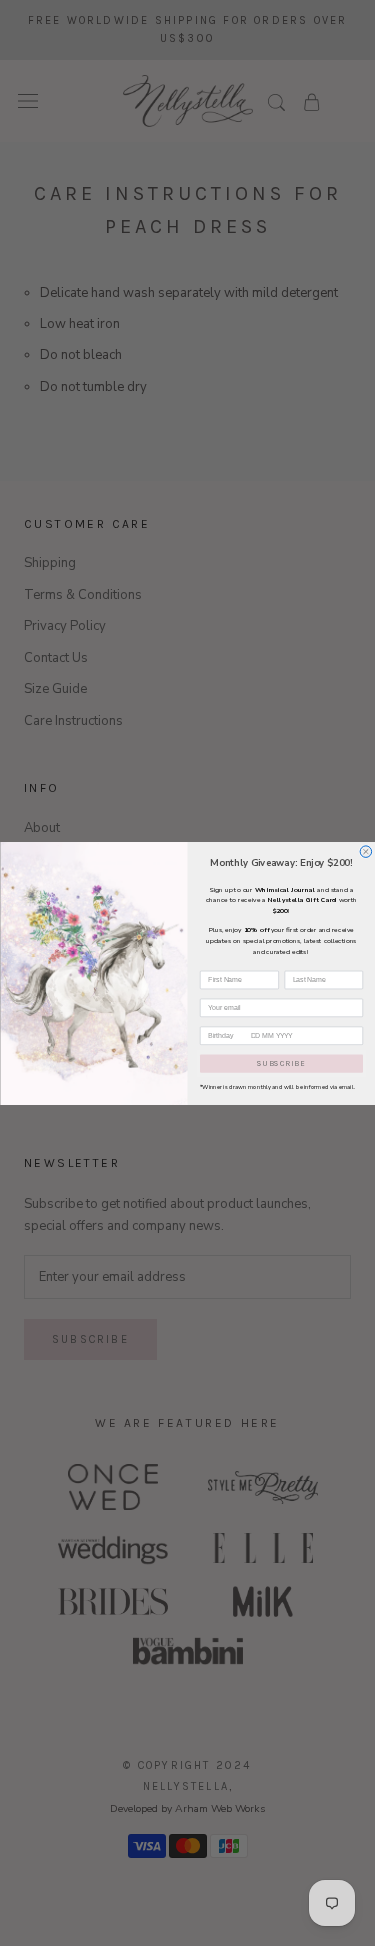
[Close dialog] (366, 851)
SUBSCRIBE (281, 1062)
